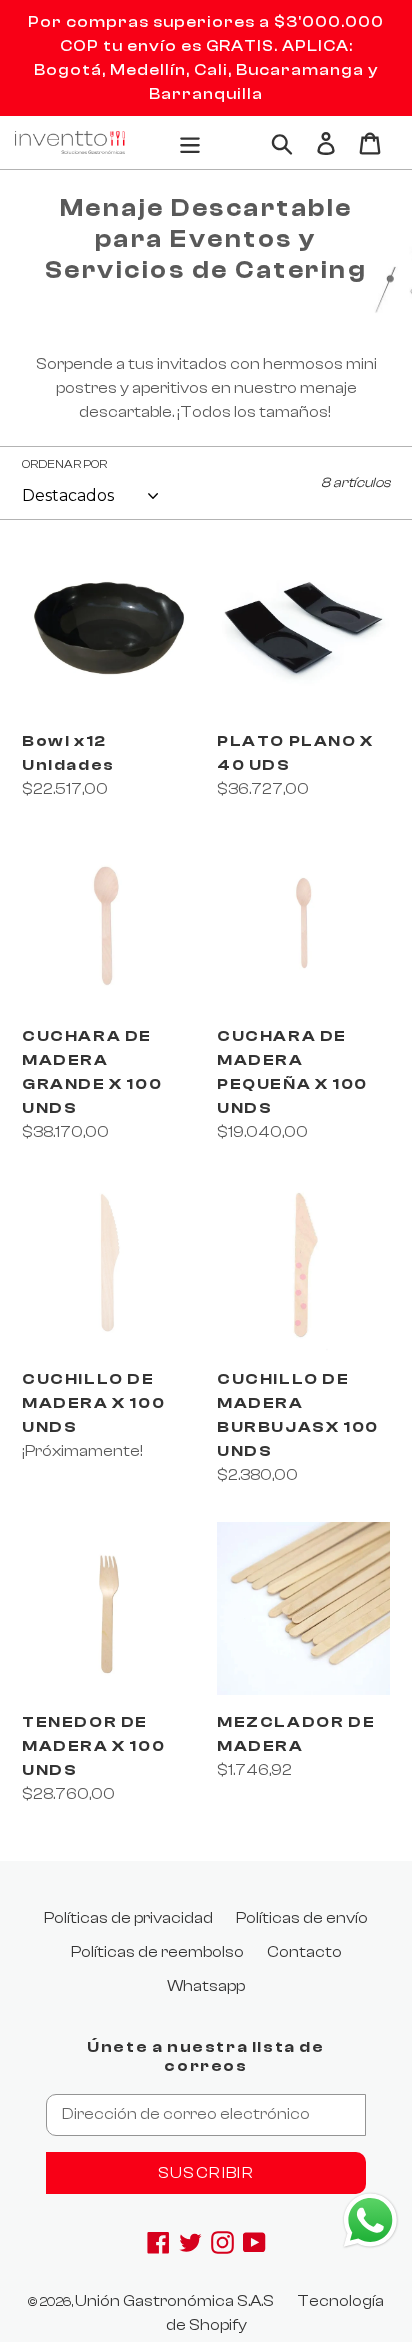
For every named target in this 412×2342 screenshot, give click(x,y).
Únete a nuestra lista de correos (205, 2056)
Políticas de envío (302, 1918)
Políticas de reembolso (157, 1952)
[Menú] (190, 142)
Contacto (304, 1952)
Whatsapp (206, 1986)
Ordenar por (64, 464)
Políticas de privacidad (128, 1918)
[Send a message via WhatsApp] (370, 2220)
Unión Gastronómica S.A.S (174, 2301)
